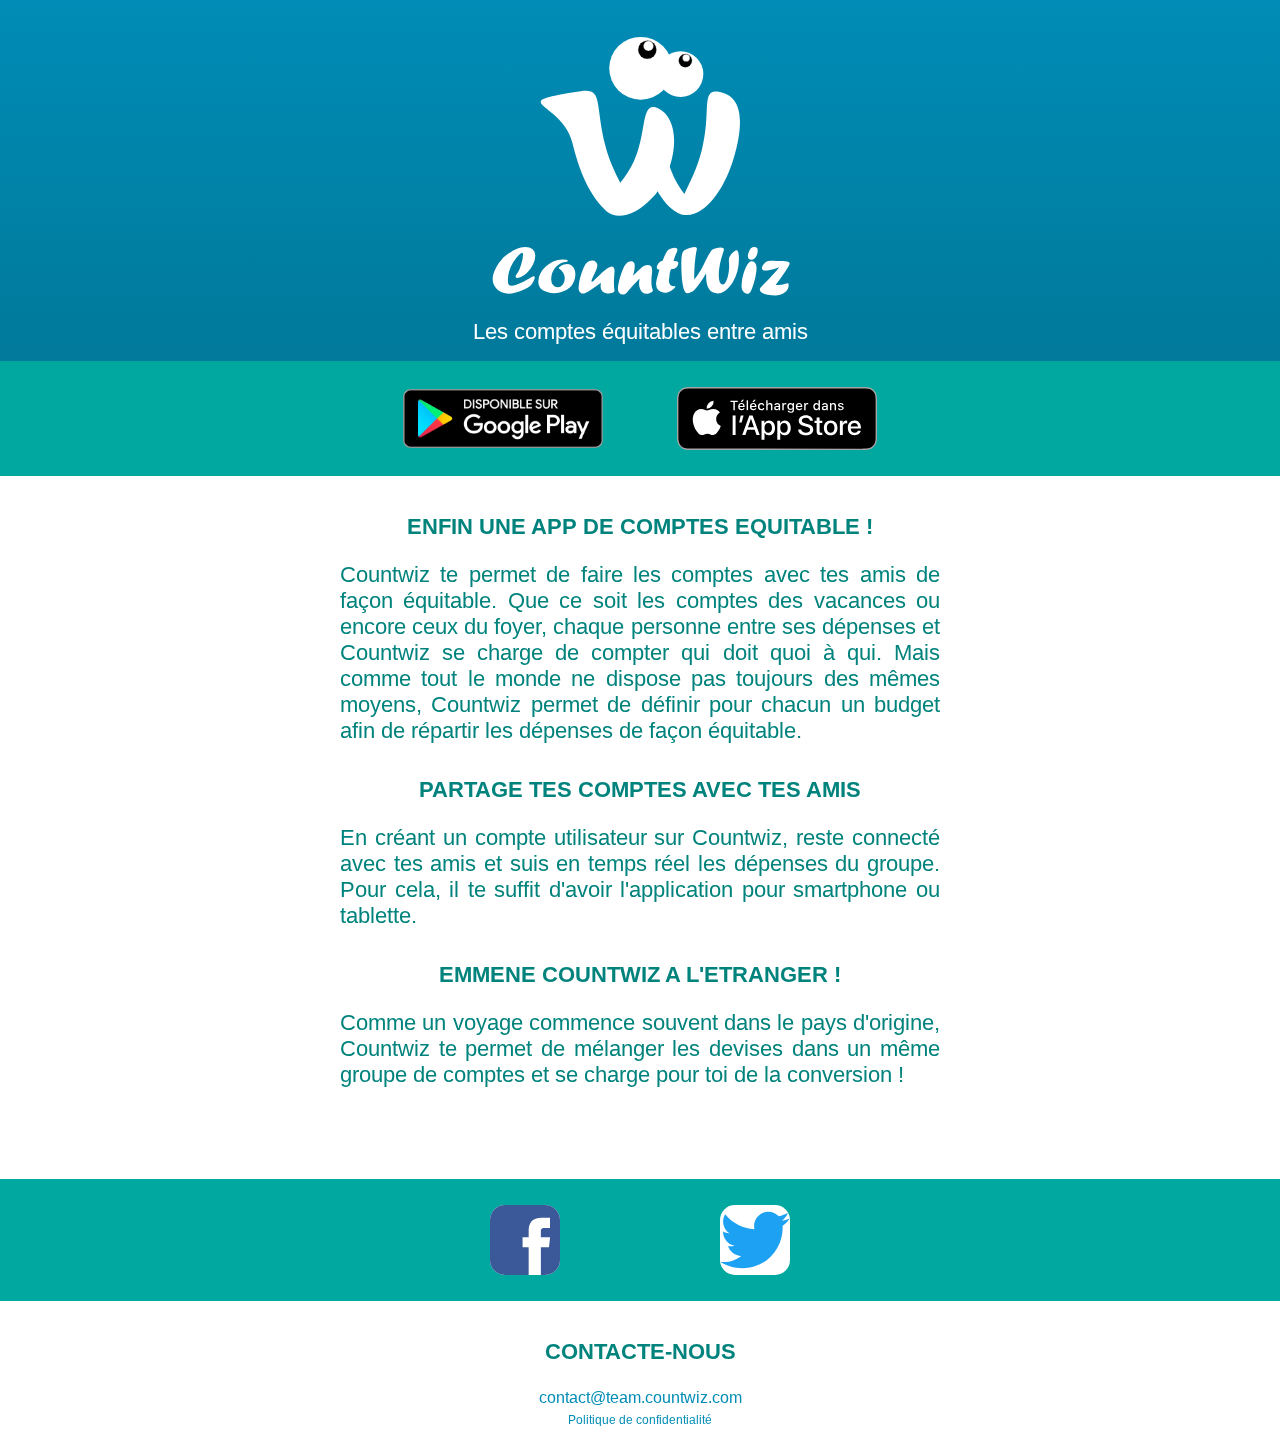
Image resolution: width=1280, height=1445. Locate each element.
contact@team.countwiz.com (640, 1397)
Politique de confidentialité (640, 1420)
